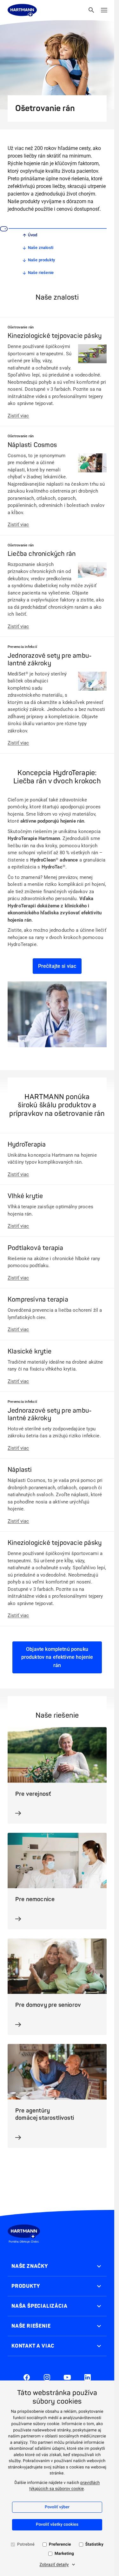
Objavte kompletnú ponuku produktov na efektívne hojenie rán (57, 1657)
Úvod (33, 235)
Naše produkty (42, 260)
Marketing (64, 2554)
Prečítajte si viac (57, 966)
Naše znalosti (41, 248)
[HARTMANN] (22, 10)
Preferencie (60, 2545)
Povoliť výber (57, 2507)
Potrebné (26, 2545)
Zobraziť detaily (54, 2565)
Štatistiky (94, 2545)
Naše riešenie (41, 273)
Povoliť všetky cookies (57, 2525)
